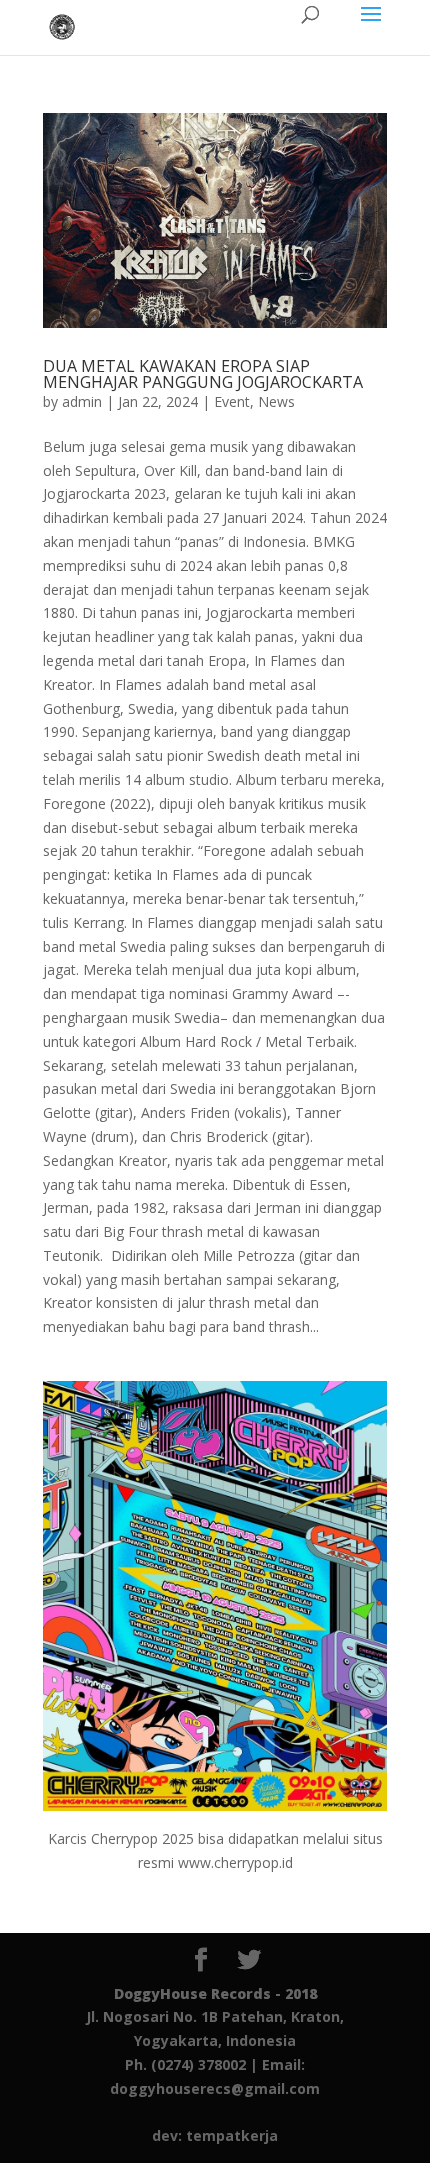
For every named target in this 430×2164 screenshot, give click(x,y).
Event (232, 401)
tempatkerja (232, 2135)
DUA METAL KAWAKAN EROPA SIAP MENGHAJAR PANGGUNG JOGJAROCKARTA (203, 374)
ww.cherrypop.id (241, 1862)
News (276, 401)
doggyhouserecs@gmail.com (215, 2088)
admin (82, 401)
